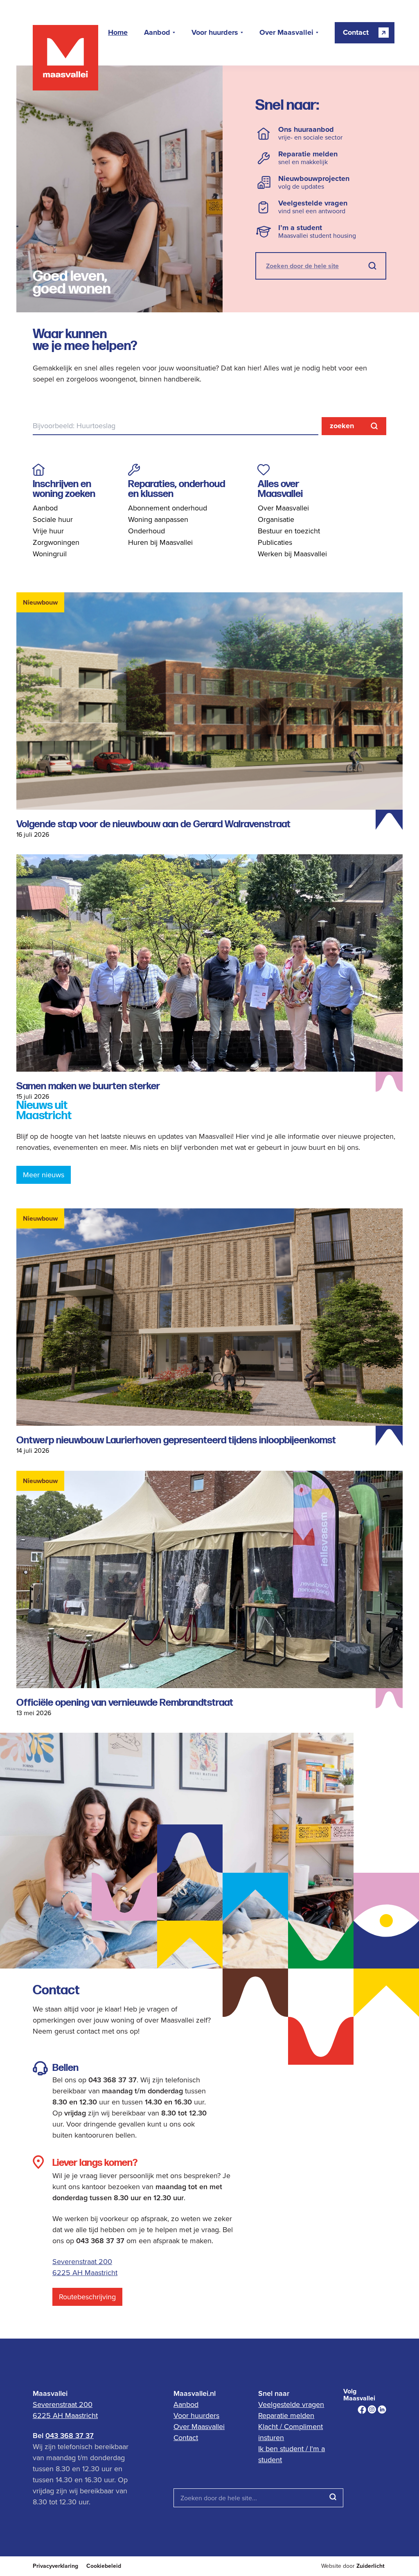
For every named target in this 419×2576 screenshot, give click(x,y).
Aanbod (157, 33)
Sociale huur (53, 519)
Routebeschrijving (87, 2297)
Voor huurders (215, 33)
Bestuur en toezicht (289, 531)
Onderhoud (146, 531)
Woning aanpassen (158, 519)
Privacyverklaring (55, 2566)
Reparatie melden (286, 2415)
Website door (353, 2566)
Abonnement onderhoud (168, 508)
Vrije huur (48, 531)
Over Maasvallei (286, 33)
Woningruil (50, 554)
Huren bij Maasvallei (160, 542)
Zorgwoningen (56, 542)
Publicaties (275, 542)
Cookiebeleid (104, 2566)
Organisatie (276, 519)
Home (118, 33)
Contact (186, 2437)
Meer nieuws (44, 1175)
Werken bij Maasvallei (292, 554)
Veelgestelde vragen (291, 2404)
